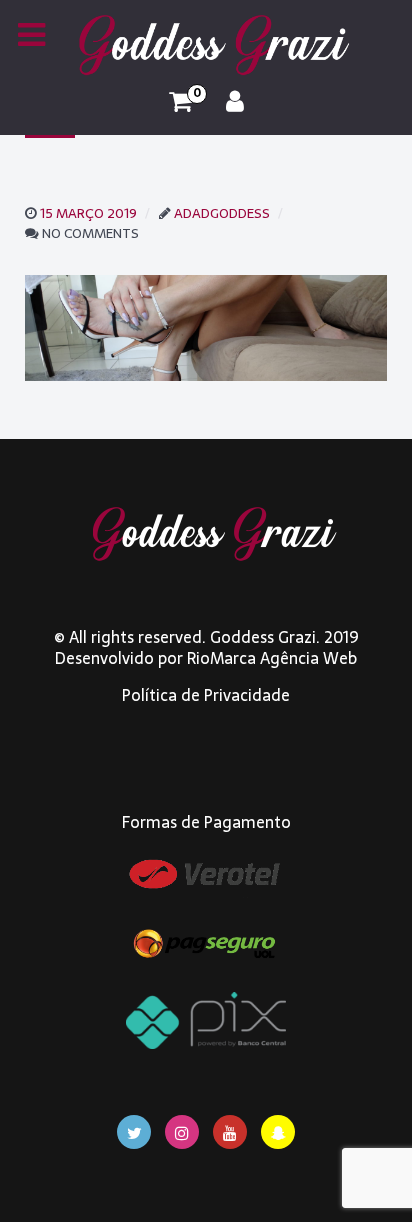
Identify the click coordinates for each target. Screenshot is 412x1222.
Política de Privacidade (206, 695)
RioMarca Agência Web (272, 658)
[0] (180, 102)
